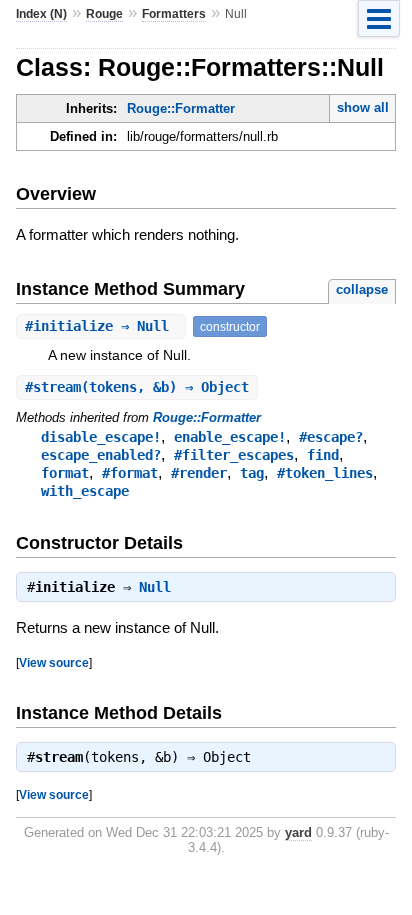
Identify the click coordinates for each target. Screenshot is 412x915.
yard (298, 832)
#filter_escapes (234, 455)
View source (54, 662)
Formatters (174, 14)
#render (199, 473)
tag (252, 473)
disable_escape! (101, 437)
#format (130, 473)
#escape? (331, 437)
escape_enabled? (101, 455)
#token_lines (325, 473)
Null (155, 587)
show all (363, 107)
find (323, 455)
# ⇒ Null (101, 326)
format (65, 473)
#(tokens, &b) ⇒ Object (137, 387)
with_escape (85, 491)
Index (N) (41, 14)
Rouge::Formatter (181, 108)
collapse (362, 289)
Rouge (104, 14)
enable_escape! (230, 437)
